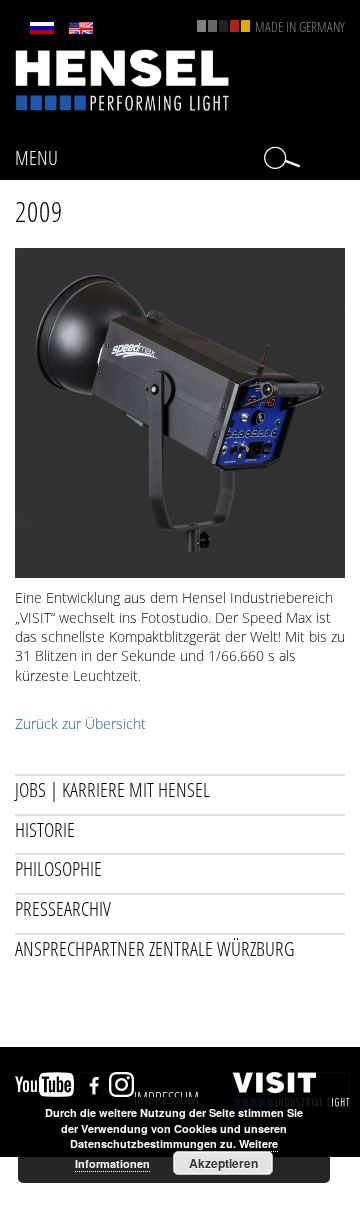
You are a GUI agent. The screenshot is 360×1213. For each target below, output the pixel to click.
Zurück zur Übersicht (80, 723)
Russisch (42, 28)
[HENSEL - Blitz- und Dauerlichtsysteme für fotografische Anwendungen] (122, 78)
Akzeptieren (223, 1163)
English (81, 28)
